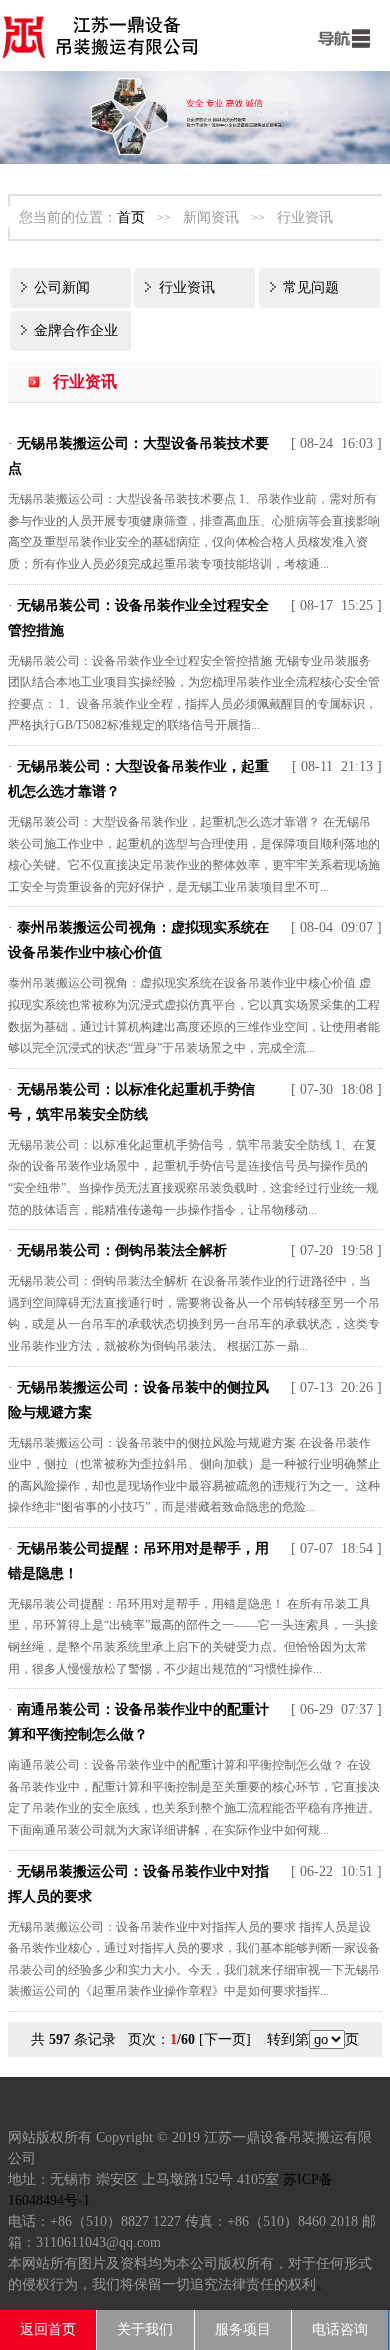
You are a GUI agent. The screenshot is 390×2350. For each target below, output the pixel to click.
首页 (131, 217)
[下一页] (225, 2039)
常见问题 (311, 287)
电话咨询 (340, 2329)
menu (340, 35)
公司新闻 (62, 287)
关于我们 (145, 2329)
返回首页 (48, 2329)
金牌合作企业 (76, 330)
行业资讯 (187, 287)
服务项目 (243, 2329)
